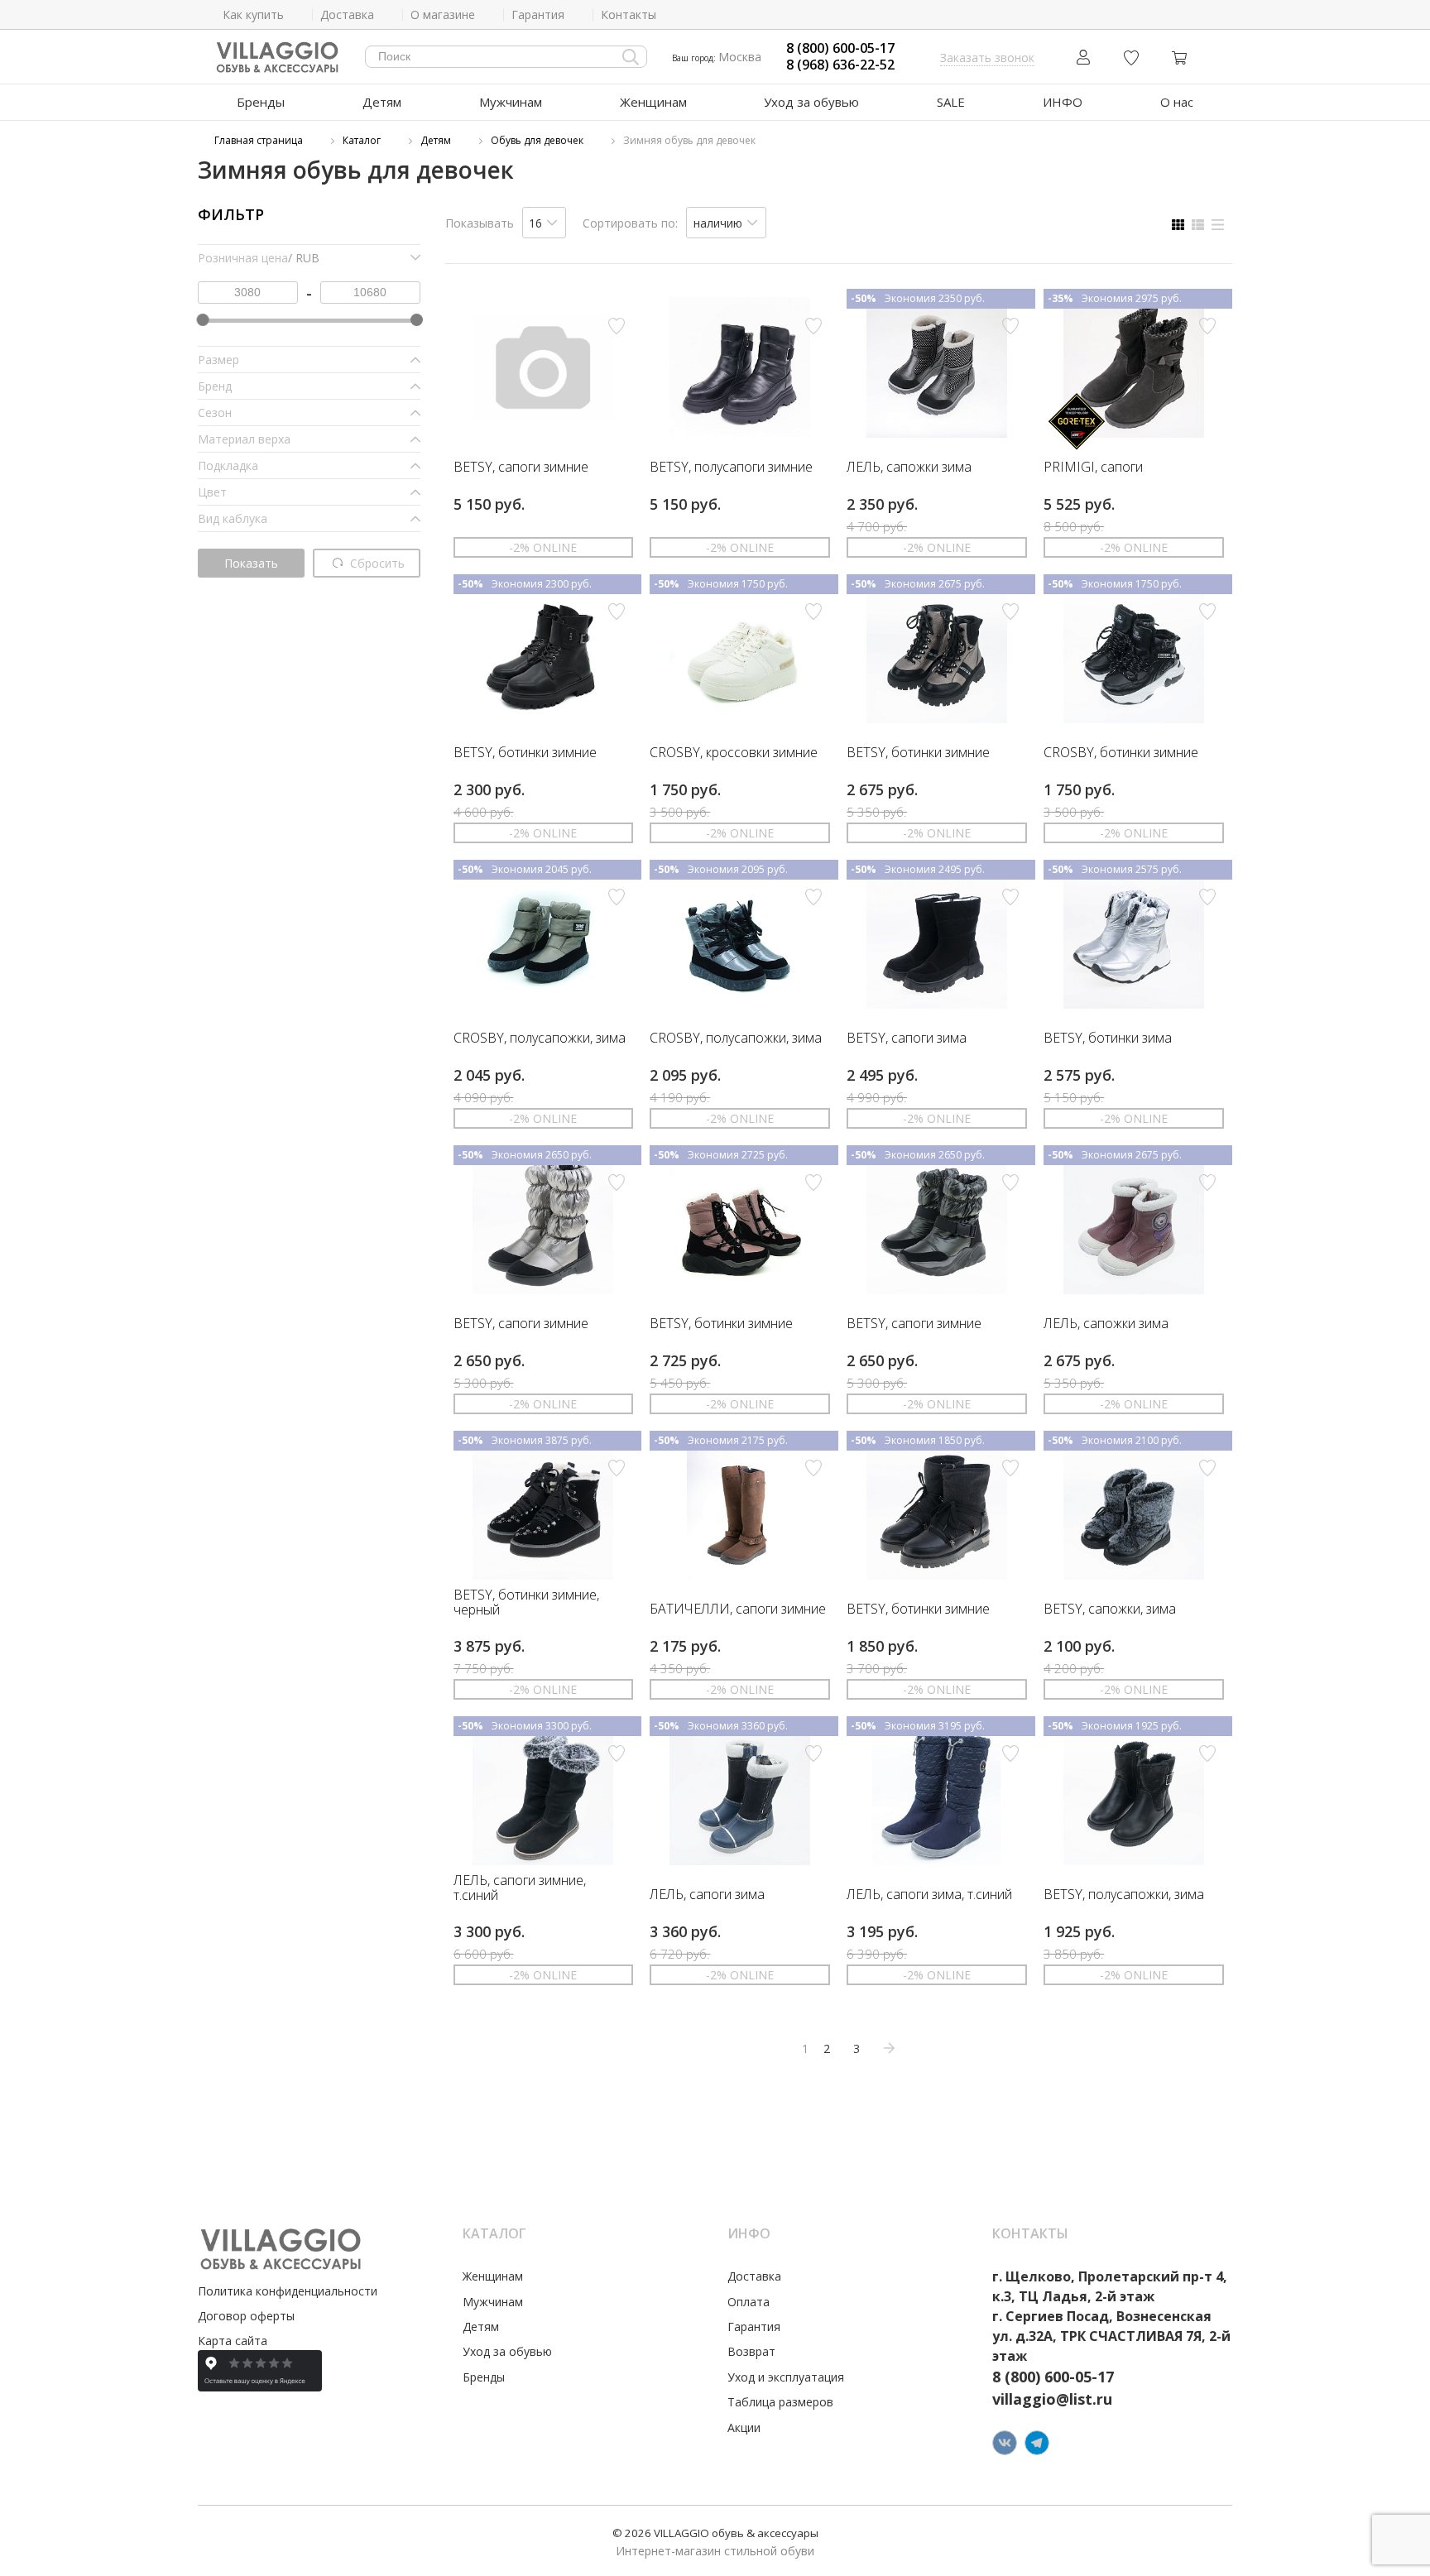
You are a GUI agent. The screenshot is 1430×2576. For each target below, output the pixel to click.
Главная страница (259, 140)
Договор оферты (246, 2316)
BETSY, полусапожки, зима (1124, 1895)
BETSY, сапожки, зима (1110, 1609)
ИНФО (1063, 102)
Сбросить (376, 563)
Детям (382, 102)
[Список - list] (1198, 225)
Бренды (261, 102)
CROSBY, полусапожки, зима (540, 1039)
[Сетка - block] (1178, 225)
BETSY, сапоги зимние (521, 468)
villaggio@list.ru (1052, 2399)
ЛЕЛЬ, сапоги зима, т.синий (929, 1895)
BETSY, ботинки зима (1108, 1039)
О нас (1177, 102)
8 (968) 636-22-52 (840, 65)
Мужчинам (511, 102)
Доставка (754, 2276)
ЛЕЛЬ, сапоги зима (707, 1895)
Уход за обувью (811, 102)
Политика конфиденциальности (288, 2291)
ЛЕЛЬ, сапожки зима (909, 468)
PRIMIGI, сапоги (1093, 468)
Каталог (362, 140)
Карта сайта (233, 2341)
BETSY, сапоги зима (907, 1039)
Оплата (749, 2302)
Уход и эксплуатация (786, 2377)
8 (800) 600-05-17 (840, 48)
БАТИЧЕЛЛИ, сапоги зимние (738, 1609)
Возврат (751, 2351)
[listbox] (545, 223)
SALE (951, 102)
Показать (251, 563)
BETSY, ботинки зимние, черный (526, 1602)
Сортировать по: (630, 223)
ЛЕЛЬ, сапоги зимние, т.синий (520, 1888)
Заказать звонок (987, 58)
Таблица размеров (780, 2402)
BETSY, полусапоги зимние (731, 468)
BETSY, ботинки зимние (525, 753)
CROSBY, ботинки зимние (1121, 753)
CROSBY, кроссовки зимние (734, 753)
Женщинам (653, 102)
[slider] (202, 320)
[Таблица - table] (1218, 225)
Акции (744, 2427)
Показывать (480, 223)
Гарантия (754, 2327)
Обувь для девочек (537, 140)
